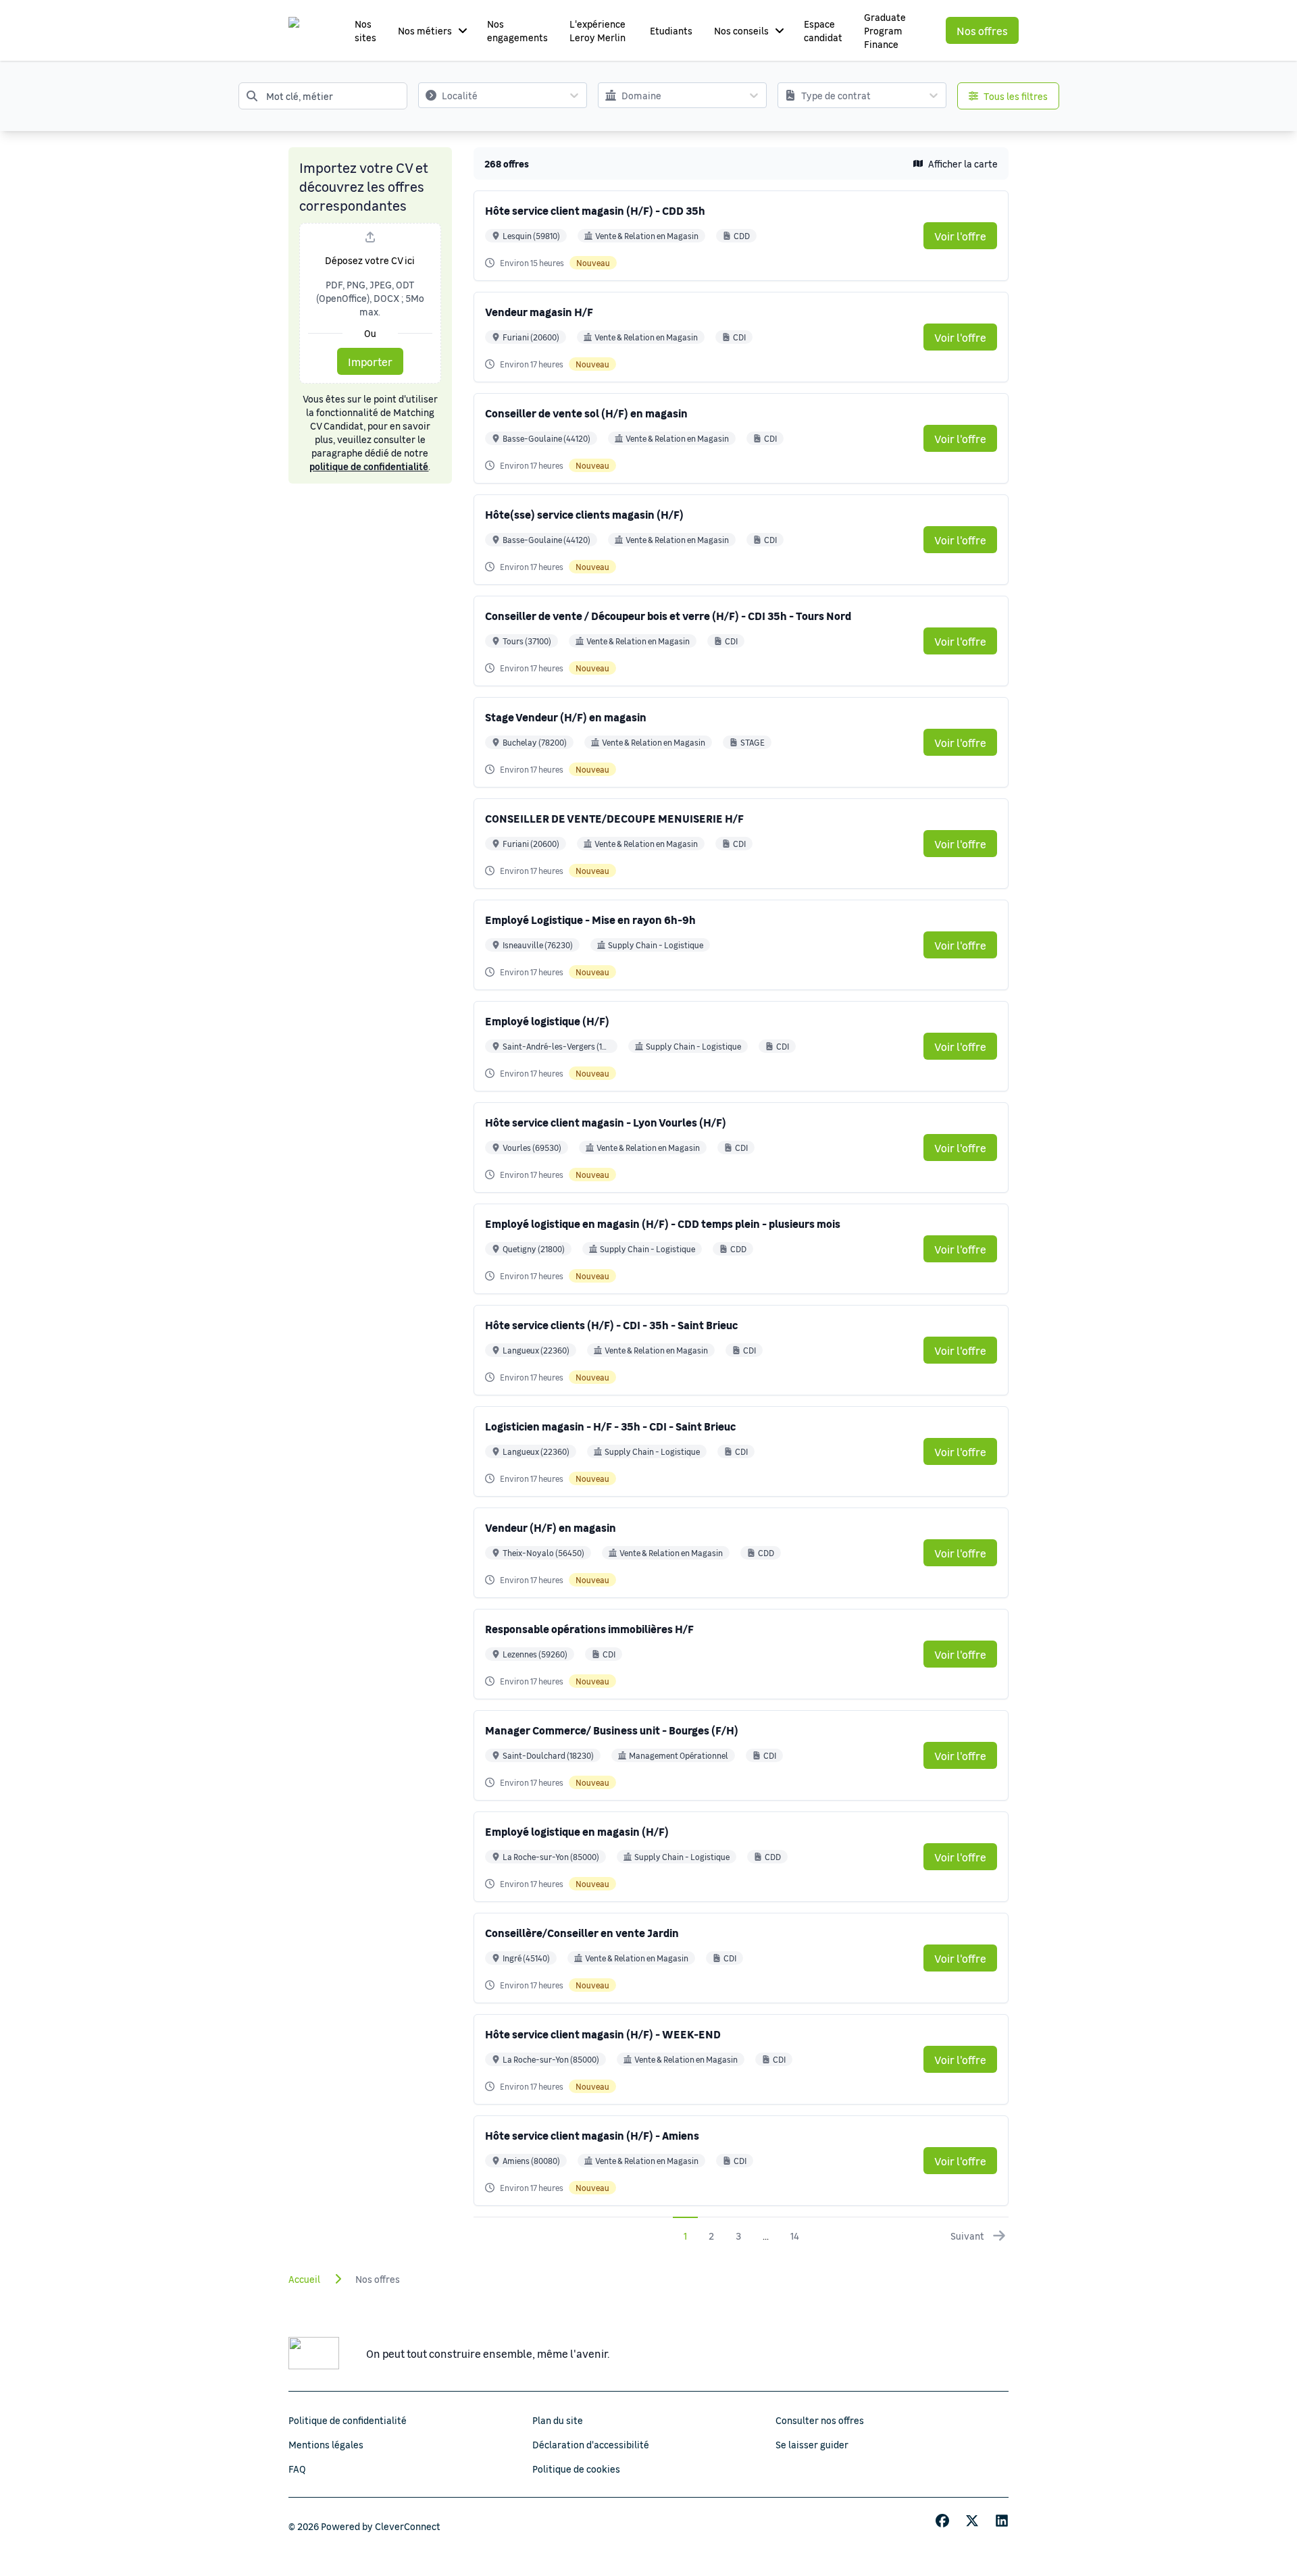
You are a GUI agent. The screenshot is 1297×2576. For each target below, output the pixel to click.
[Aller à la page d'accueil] (307, 30)
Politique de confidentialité (348, 2420)
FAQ (297, 2469)
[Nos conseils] (780, 30)
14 (795, 2236)
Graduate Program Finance (885, 30)
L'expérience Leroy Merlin (597, 30)
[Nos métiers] (463, 30)
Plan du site (558, 2420)
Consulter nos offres (820, 2420)
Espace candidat (823, 30)
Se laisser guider (812, 2444)
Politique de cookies (576, 2469)
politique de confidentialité (369, 466)
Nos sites (365, 30)
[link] (960, 236)
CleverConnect (408, 2526)
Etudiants (671, 30)
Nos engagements (517, 30)
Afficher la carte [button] (963, 163)
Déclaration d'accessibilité (591, 2444)
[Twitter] (972, 2521)
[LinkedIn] (1002, 2521)
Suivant (967, 2236)
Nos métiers (425, 30)
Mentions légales (326, 2444)
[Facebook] (942, 2521)
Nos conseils (741, 30)
